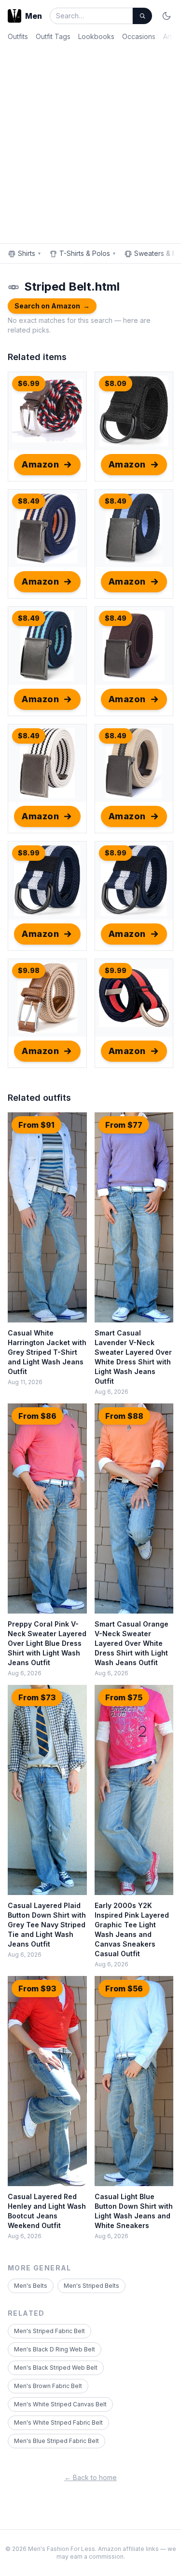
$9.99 (116, 970)
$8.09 (116, 383)
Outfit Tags (53, 36)
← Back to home (90, 2477)
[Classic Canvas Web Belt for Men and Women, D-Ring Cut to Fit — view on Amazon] (134, 998)
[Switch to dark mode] (167, 16)
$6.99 (29, 383)
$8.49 (29, 501)
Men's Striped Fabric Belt (49, 2331)
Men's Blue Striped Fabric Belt (56, 2441)
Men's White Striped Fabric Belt (58, 2423)
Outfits (18, 36)
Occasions (139, 36)
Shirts (30, 253)
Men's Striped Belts (91, 2286)
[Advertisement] (90, 140)
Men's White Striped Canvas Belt (60, 2404)
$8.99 (29, 853)
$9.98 (29, 970)
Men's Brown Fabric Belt (48, 2386)
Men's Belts (31, 2286)
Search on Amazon (52, 306)
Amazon (40, 464)
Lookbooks (96, 36)
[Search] (142, 16)
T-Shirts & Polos (88, 253)
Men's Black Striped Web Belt (56, 2368)
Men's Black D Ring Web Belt (55, 2349)
